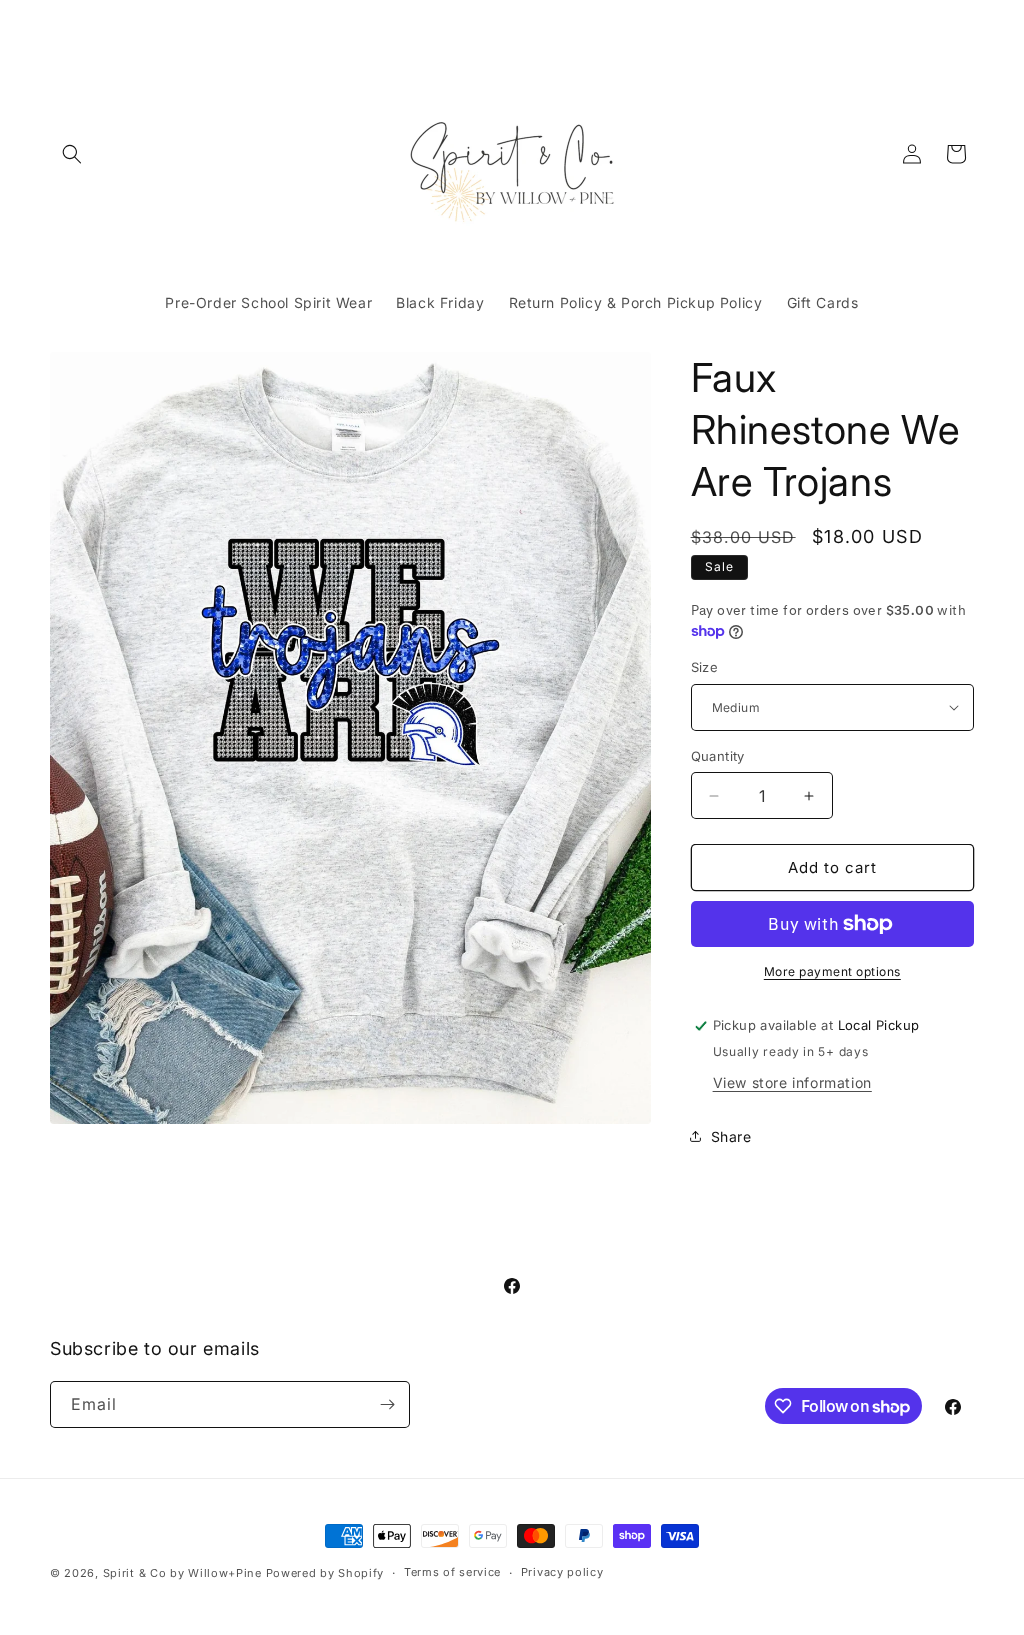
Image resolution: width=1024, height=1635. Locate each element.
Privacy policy (562, 1572)
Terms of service (452, 1572)
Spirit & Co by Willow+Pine (182, 1573)
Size (705, 667)
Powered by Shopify (325, 1573)
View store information (792, 1082)
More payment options (832, 971)
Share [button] (731, 1136)
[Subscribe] (387, 1404)
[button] (72, 154)
